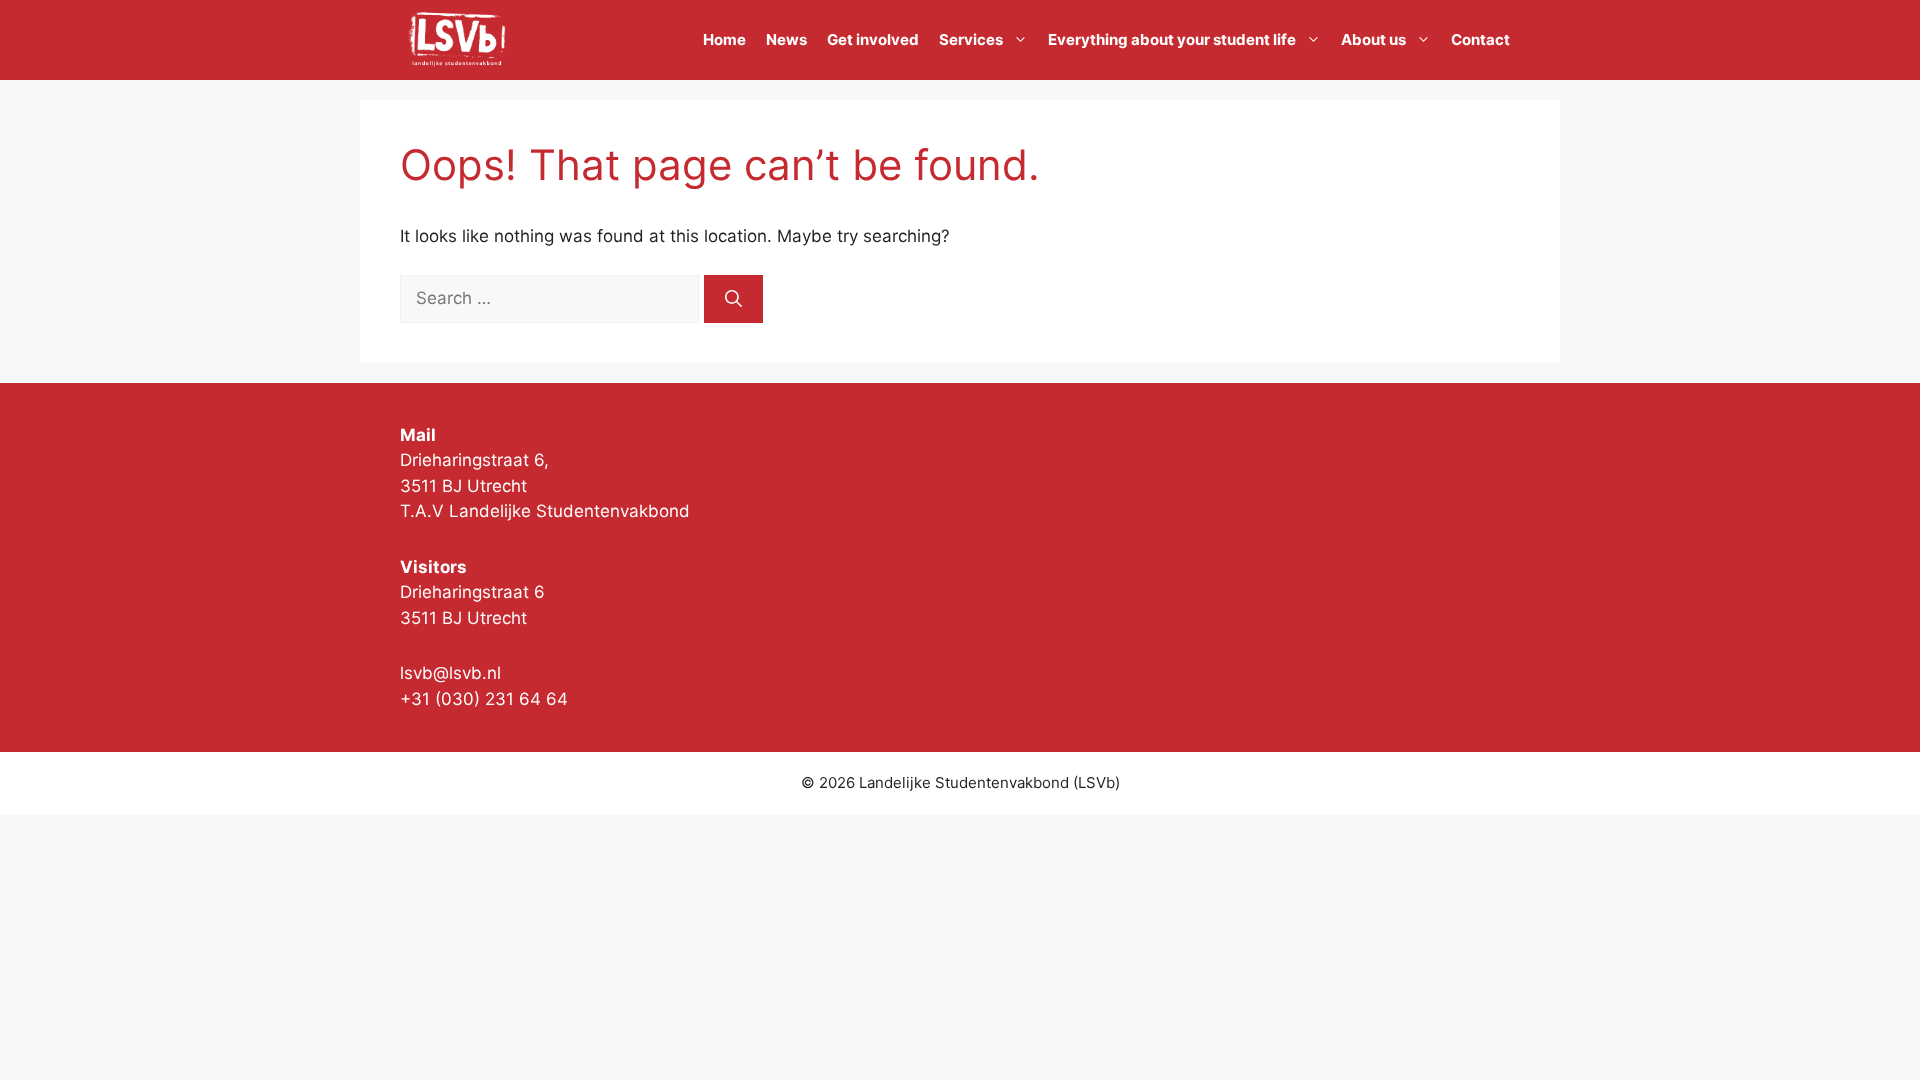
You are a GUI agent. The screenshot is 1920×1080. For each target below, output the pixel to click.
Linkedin (821, 562)
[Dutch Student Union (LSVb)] (457, 40)
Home (724, 39)
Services (971, 39)
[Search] (733, 299)
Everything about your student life (1172, 39)
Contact (1480, 39)
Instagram (827, 507)
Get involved (873, 39)
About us (1373, 39)
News (786, 39)
